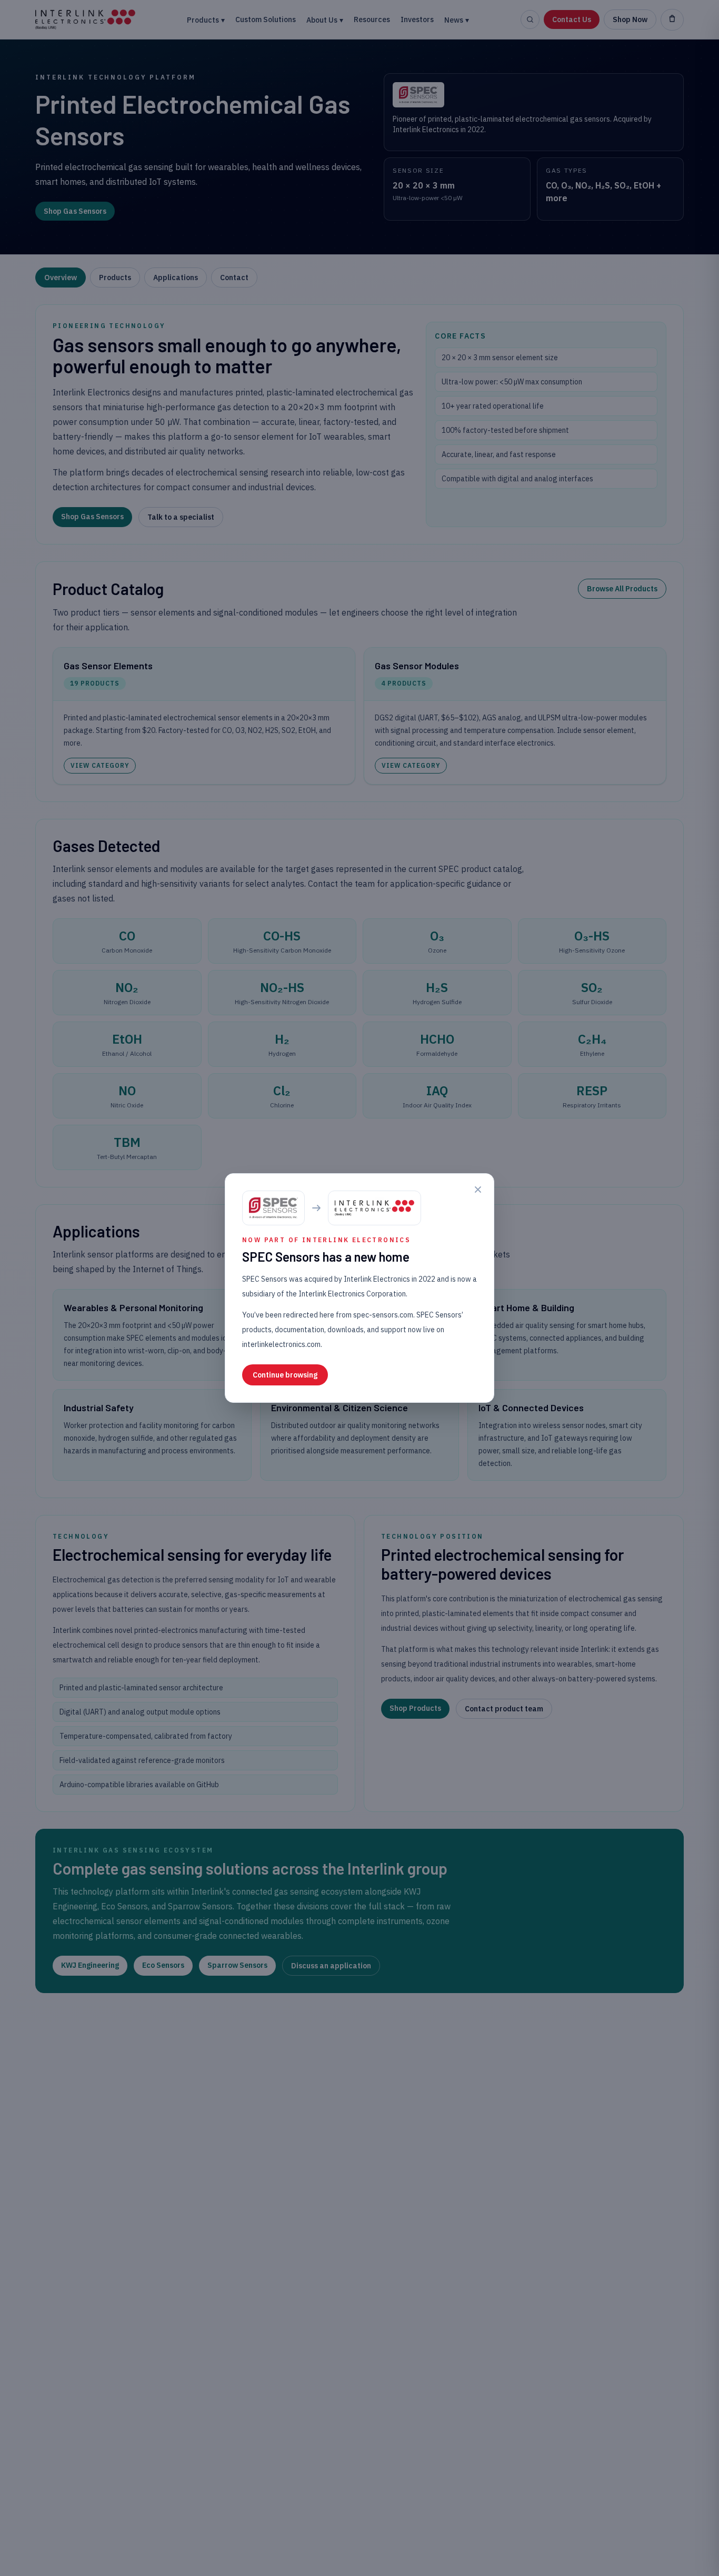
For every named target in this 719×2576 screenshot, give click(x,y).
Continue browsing (285, 1375)
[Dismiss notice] (478, 1190)
